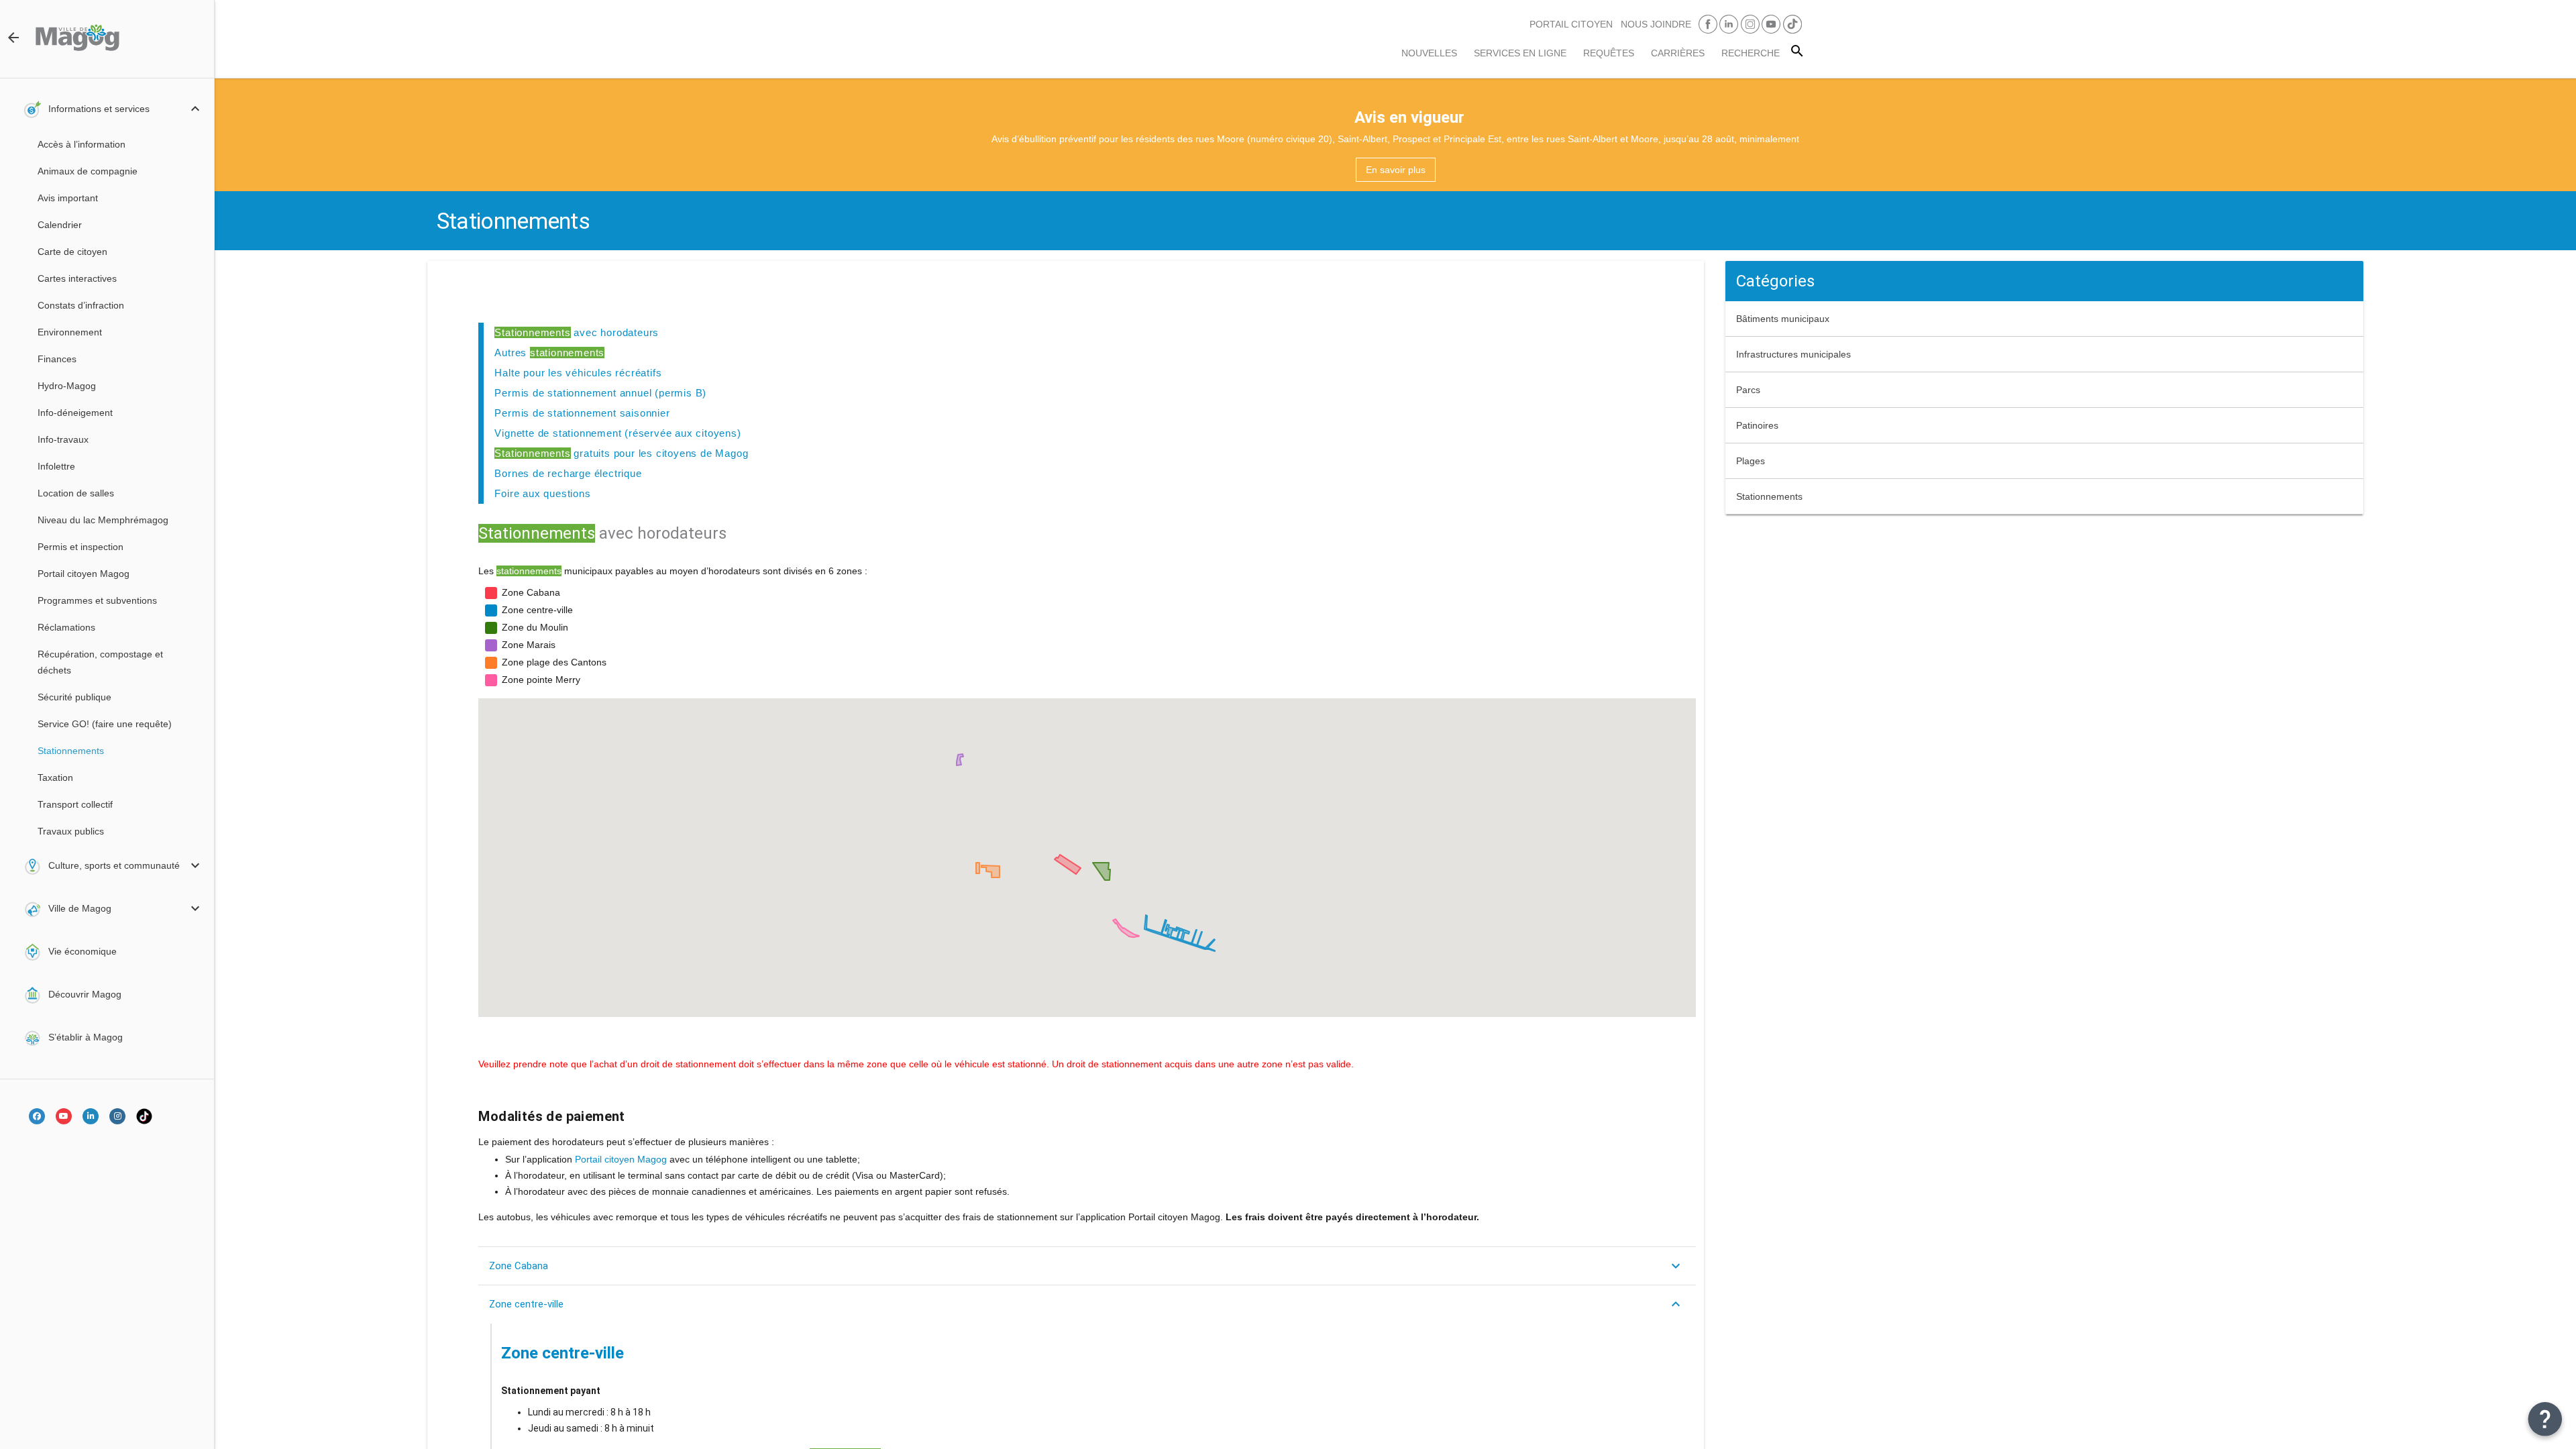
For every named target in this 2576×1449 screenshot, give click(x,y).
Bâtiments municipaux (1783, 319)
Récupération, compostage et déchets (100, 662)
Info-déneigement (75, 413)
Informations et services (99, 109)
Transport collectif (75, 804)
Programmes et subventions (97, 600)
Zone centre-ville (526, 1304)
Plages (1751, 461)
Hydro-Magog (67, 386)
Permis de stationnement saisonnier (582, 413)
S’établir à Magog (86, 1037)
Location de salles (76, 493)
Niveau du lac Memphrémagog (103, 520)
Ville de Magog (80, 908)
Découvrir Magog (85, 994)
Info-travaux (63, 439)
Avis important (68, 198)
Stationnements (71, 751)
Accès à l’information (82, 144)
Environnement (70, 332)
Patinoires (1757, 425)
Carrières (1678, 53)
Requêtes (1609, 53)
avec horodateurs (577, 332)
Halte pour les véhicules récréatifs (578, 373)
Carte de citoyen (72, 252)
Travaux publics (71, 831)
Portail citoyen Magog (84, 574)
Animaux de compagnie (88, 171)
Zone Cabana (519, 1266)
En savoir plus (1396, 170)
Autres (549, 353)
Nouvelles (1429, 53)
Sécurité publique (74, 697)
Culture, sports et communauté (114, 865)
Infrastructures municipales (1793, 354)
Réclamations (66, 627)
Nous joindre (1656, 24)
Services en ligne (1520, 53)
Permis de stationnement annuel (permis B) (600, 393)
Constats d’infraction (81, 305)
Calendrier (60, 225)
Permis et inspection (80, 547)
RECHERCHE (1751, 53)
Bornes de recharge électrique (568, 473)
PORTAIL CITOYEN (1571, 24)
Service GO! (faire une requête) (105, 724)
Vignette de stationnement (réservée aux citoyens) (618, 433)
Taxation (55, 777)
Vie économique (83, 951)
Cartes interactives (77, 278)
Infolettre (56, 466)
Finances (57, 359)
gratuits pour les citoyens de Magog (621, 453)
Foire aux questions (542, 493)
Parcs (1748, 390)
